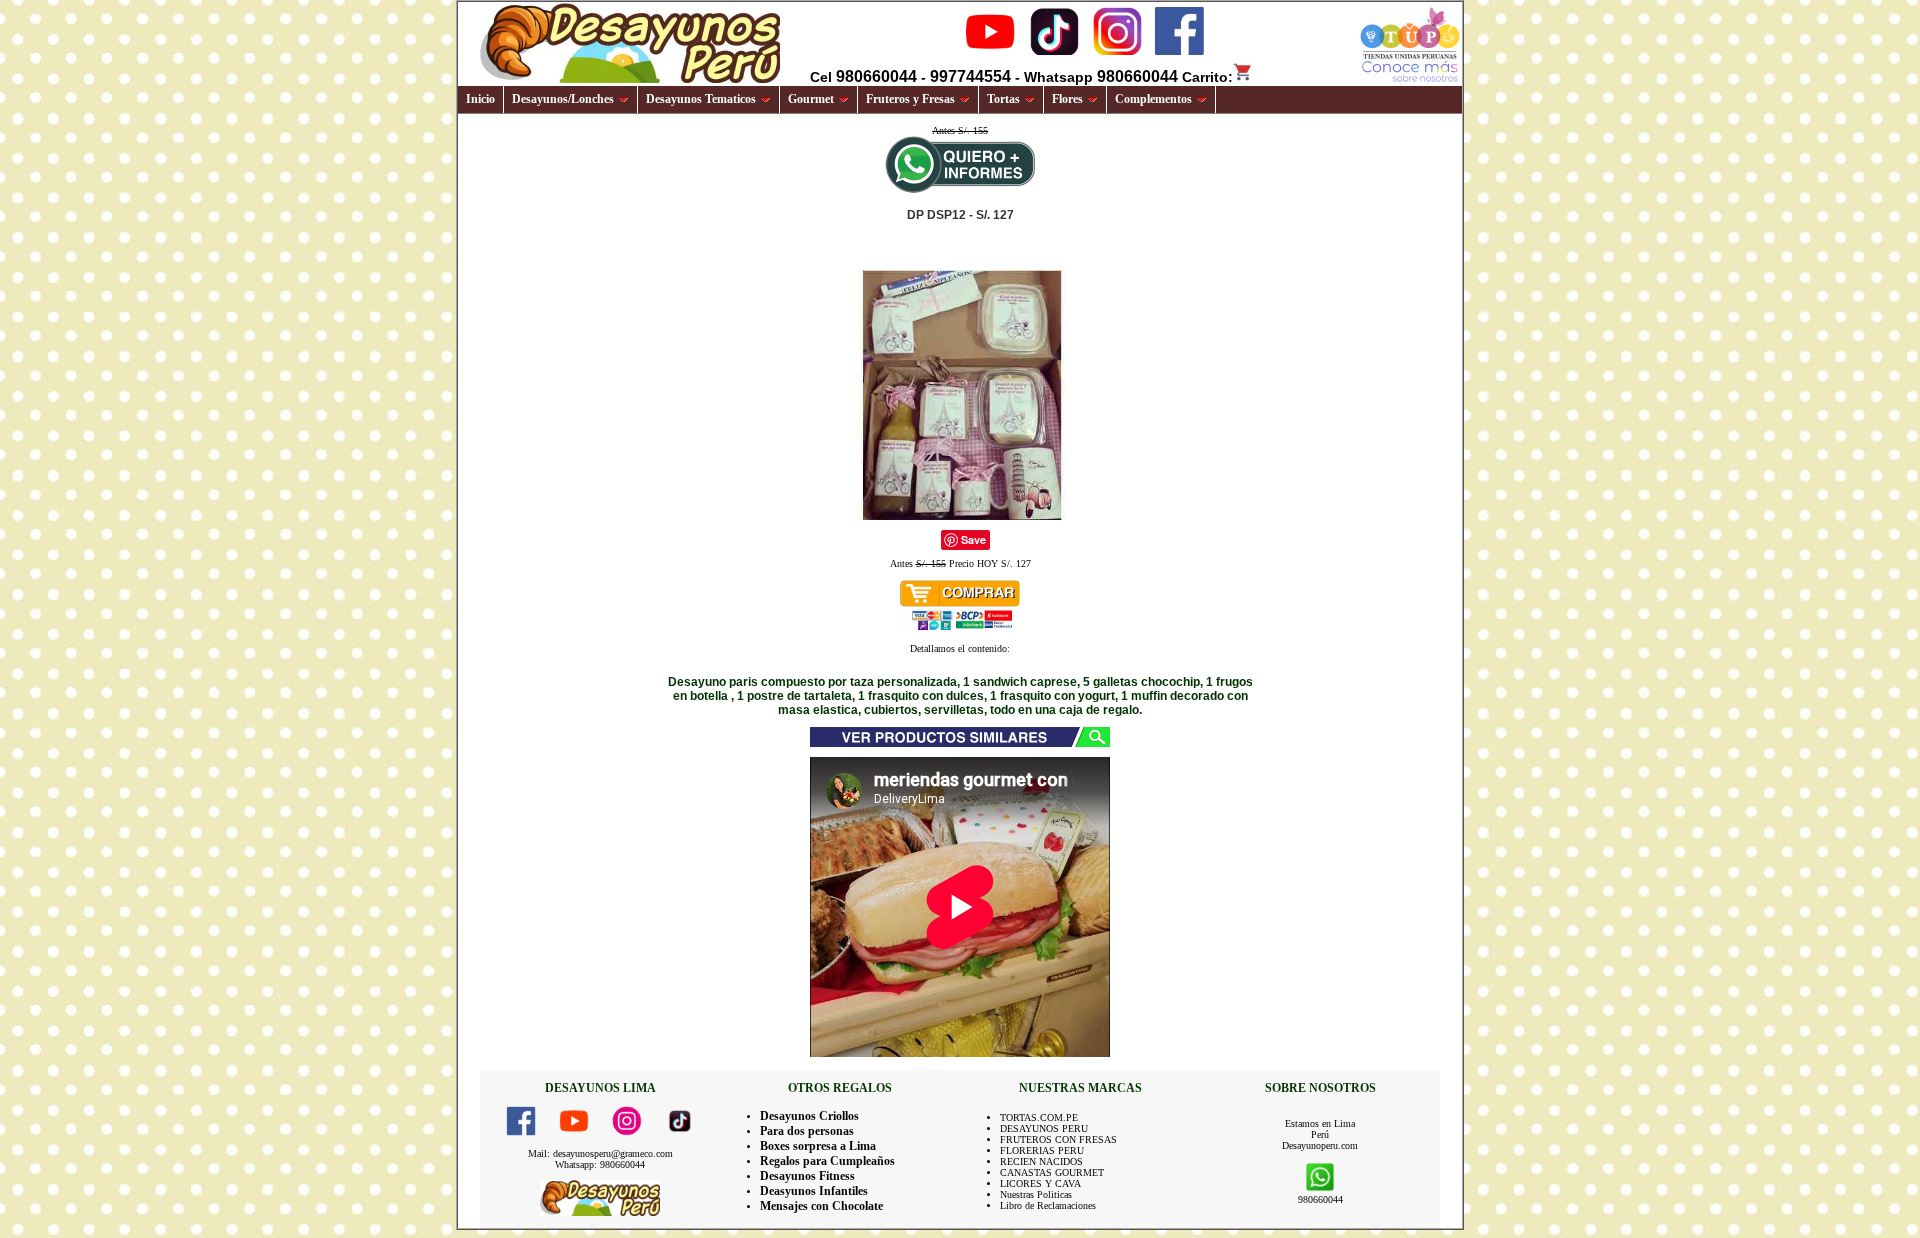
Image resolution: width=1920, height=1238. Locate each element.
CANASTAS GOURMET (1052, 1172)
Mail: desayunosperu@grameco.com (600, 1153)
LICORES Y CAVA (1040, 1183)
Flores (1067, 99)
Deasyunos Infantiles (814, 1191)
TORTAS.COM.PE (1039, 1117)
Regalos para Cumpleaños (827, 1161)
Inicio (480, 99)
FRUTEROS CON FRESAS (1058, 1139)
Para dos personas (807, 1131)
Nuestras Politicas (1036, 1194)
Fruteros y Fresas (910, 99)
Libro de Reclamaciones (1048, 1205)
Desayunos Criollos (809, 1116)
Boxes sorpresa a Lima (818, 1146)
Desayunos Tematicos (701, 99)
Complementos (1153, 99)
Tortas (1003, 99)
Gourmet (811, 99)
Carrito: (1207, 77)
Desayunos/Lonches (563, 99)
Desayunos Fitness (807, 1176)
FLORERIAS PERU (1042, 1150)
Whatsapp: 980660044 (600, 1164)
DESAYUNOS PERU (1044, 1128)
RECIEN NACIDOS (1041, 1161)
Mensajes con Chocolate (821, 1206)
